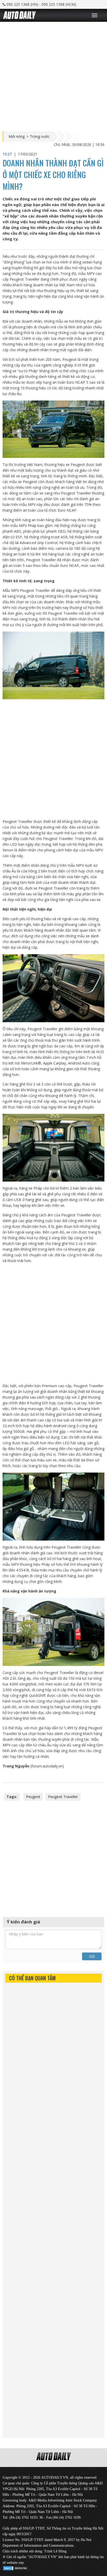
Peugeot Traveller (63, 1797)
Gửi (92, 1956)
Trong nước (40, 137)
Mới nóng (17, 137)
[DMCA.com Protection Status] (16, 2567)
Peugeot (33, 1797)
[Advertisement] (53, 75)
